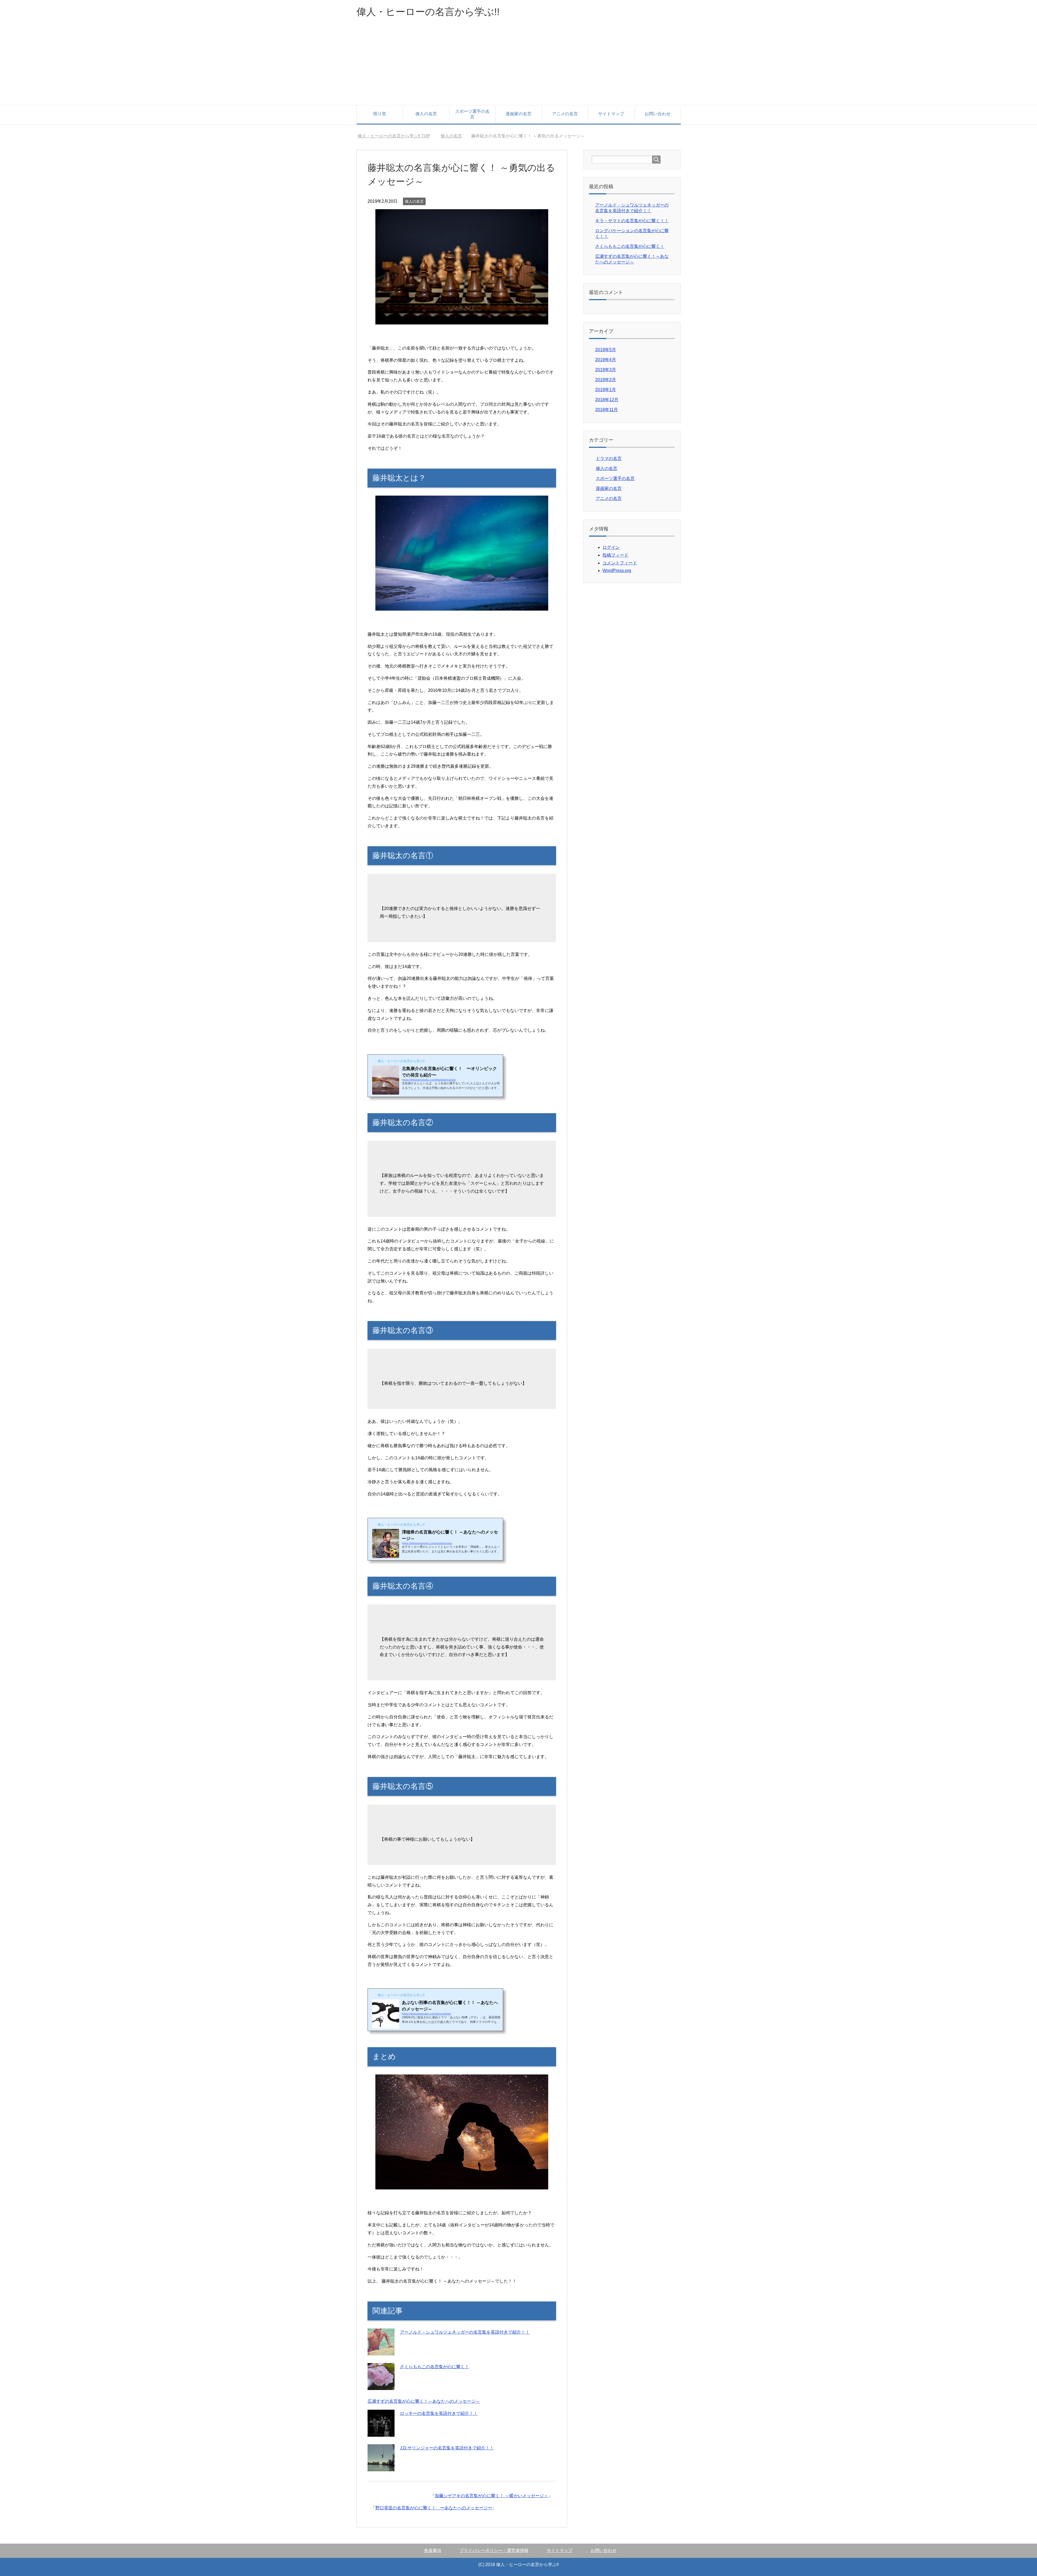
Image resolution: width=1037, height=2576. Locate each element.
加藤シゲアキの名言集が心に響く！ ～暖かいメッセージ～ (491, 2496)
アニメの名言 (565, 114)
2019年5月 (606, 350)
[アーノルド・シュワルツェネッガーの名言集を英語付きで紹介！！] (381, 2352)
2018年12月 (607, 400)
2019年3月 (606, 370)
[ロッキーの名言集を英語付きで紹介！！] (381, 2433)
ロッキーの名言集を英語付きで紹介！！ (439, 2413)
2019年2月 (606, 380)
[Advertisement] (518, 65)
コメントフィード (620, 563)
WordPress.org (617, 571)
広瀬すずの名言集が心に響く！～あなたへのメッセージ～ (424, 2401)
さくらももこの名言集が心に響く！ (435, 2367)
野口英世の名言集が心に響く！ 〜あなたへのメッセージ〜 (434, 2508)
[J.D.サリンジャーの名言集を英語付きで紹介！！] (381, 2467)
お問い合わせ (658, 114)
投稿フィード (615, 555)
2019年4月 (606, 360)
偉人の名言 (426, 114)
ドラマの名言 (609, 458)
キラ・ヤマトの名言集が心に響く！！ (632, 221)
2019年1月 (606, 390)
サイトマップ (611, 114)
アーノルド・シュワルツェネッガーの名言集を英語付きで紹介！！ (465, 2332)
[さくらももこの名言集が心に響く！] (381, 2386)
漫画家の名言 (518, 114)
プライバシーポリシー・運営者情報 (494, 2550)
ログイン (611, 547)
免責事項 (433, 2550)
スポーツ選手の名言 (472, 114)
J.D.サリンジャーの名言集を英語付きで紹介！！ (447, 2448)
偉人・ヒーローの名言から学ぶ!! (428, 12)
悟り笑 (380, 114)
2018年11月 (607, 410)
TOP (397, 136)
